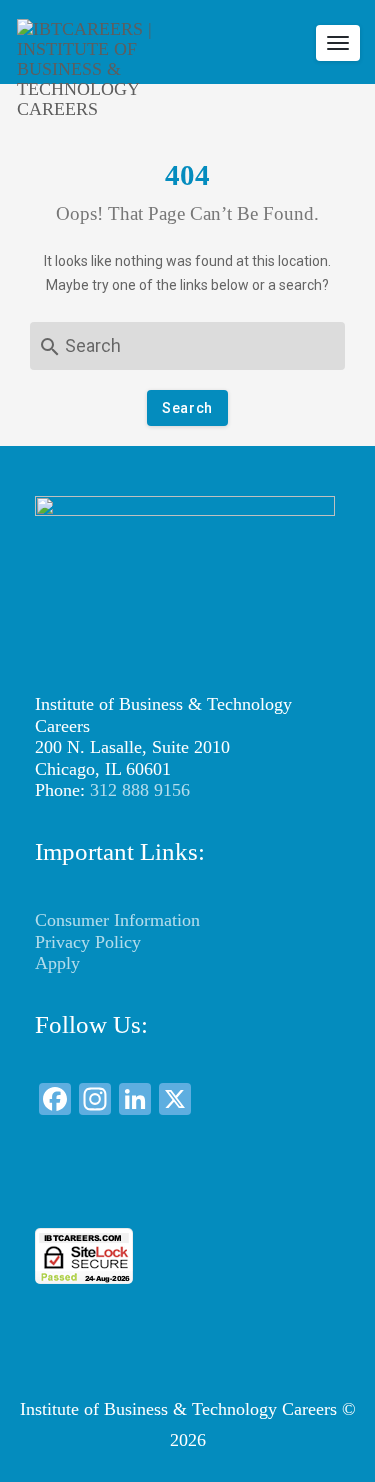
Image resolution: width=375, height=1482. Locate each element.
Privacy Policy (88, 942)
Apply (57, 963)
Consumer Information (117, 920)
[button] (188, 1191)
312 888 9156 (140, 790)
